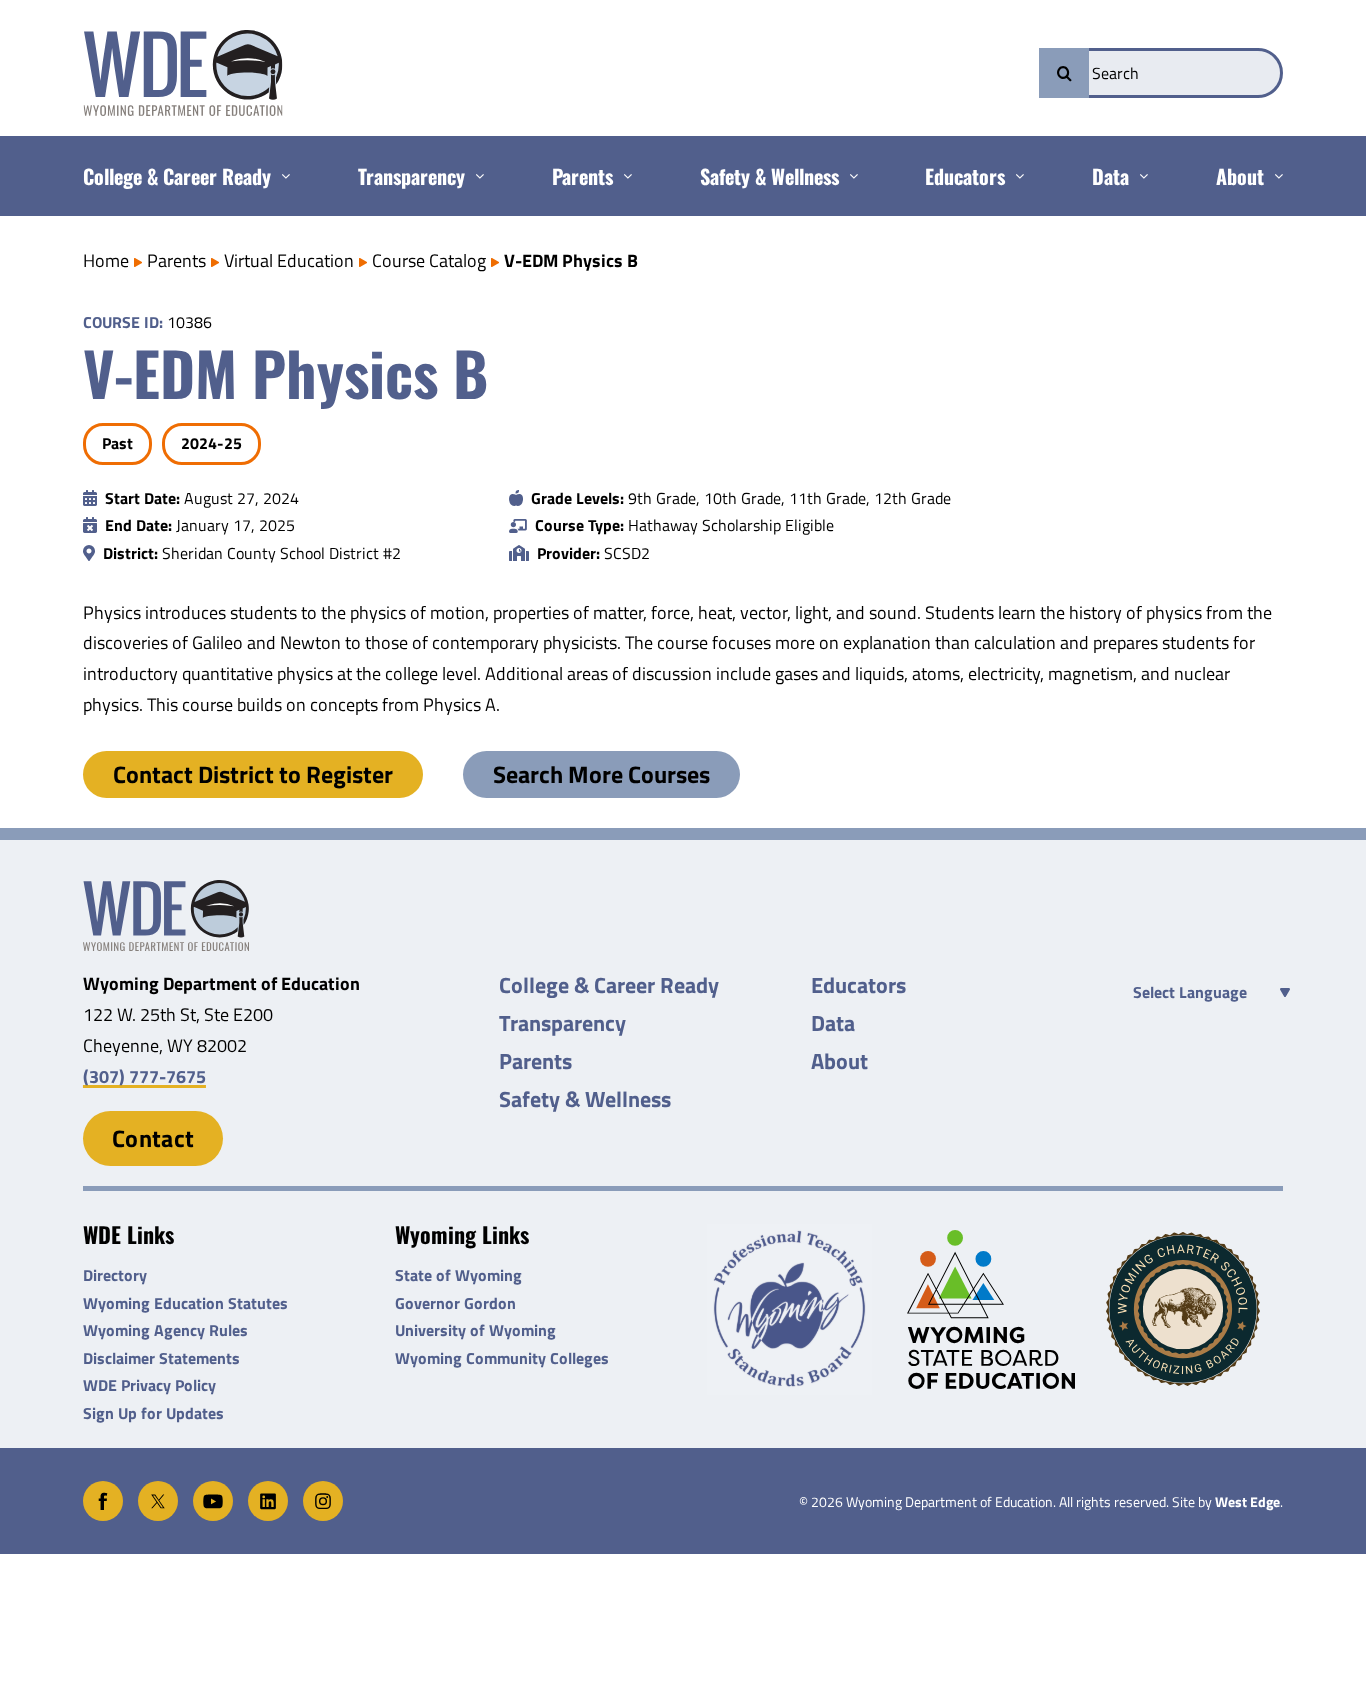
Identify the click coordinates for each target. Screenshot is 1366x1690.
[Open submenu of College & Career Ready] (280, 176)
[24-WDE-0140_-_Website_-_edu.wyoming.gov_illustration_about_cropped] (166, 888)
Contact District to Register (253, 774)
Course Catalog (429, 260)
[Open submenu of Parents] (622, 176)
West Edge (1247, 1502)
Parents (176, 260)
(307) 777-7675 (144, 1076)
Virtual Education (289, 260)
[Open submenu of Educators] (1014, 176)
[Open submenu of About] (1273, 176)
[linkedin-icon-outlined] (268, 1489)
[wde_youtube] (213, 1489)
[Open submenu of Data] (1138, 176)
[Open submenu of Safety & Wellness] (848, 176)
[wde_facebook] (103, 1489)
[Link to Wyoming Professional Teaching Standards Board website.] (795, 1309)
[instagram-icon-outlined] (323, 1489)
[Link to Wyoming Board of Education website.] (995, 1309)
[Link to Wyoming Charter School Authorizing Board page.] (1194, 1309)
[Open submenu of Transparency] (474, 176)
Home (106, 260)
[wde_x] (158, 1489)
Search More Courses (601, 774)
